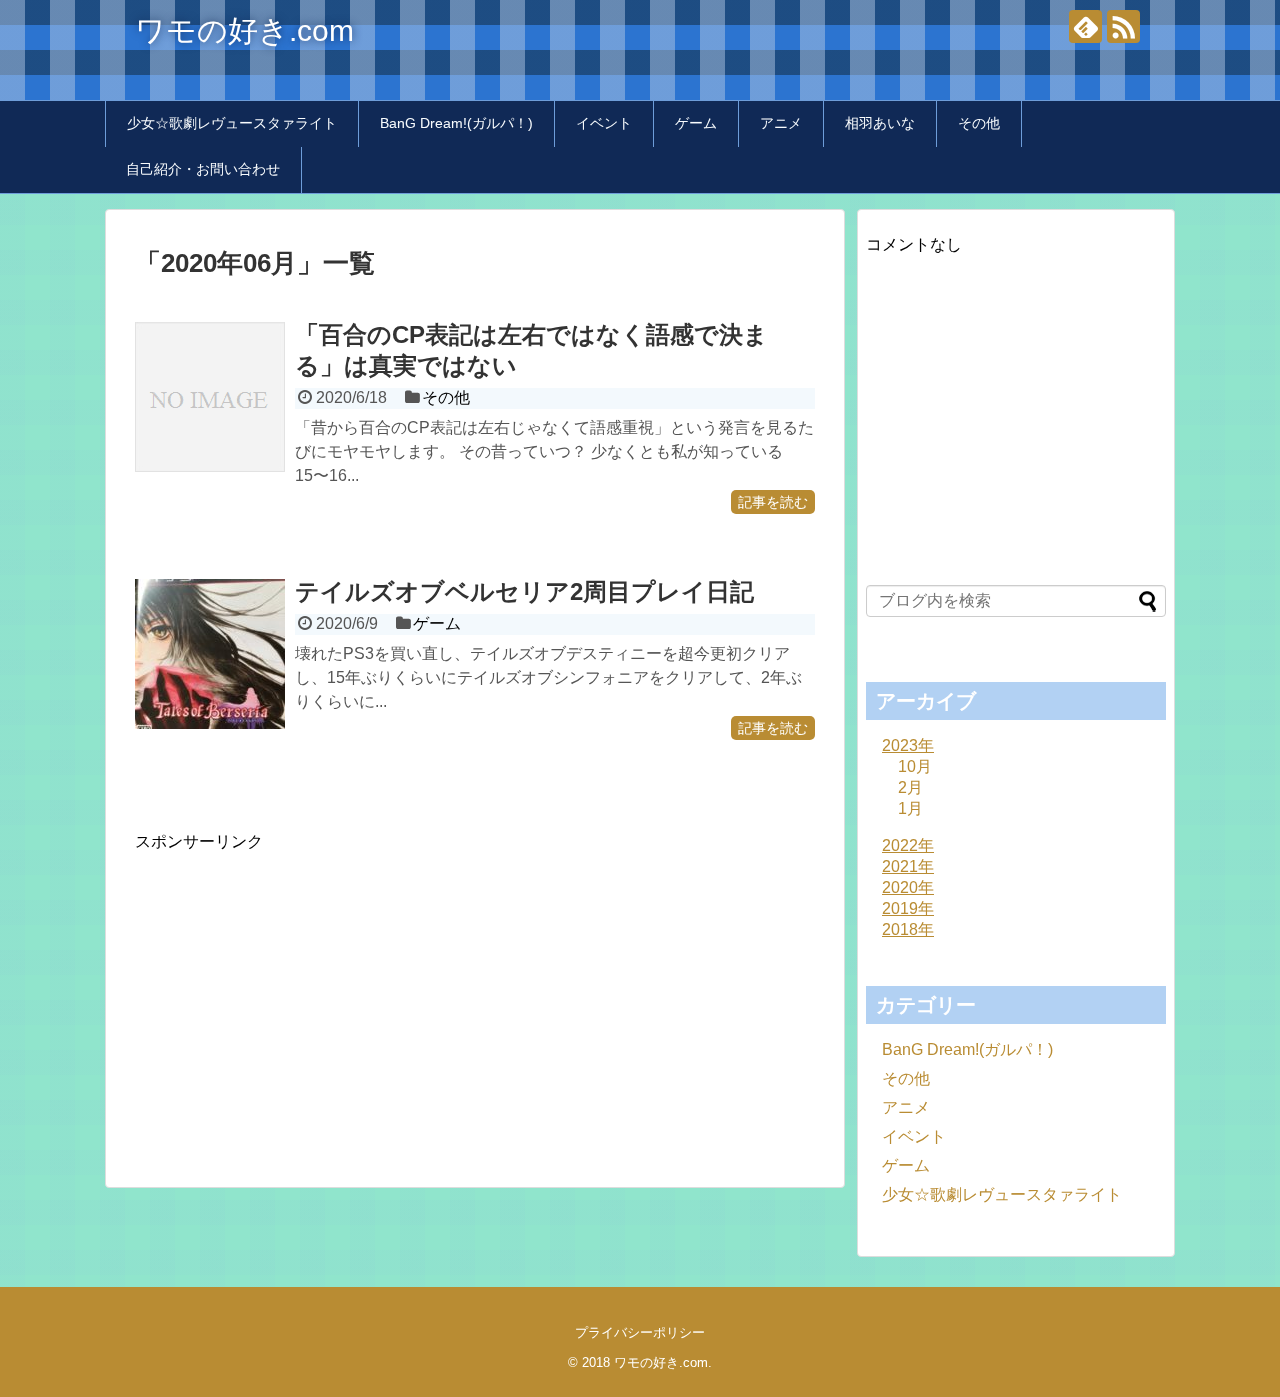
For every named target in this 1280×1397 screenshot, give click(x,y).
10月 (915, 766)
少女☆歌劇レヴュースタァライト (232, 123)
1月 (910, 808)
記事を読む (773, 502)
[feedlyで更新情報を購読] (1085, 26)
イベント (604, 123)
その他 (979, 123)
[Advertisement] (303, 993)
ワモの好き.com (244, 30)
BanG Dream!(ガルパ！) (456, 123)
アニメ (781, 123)
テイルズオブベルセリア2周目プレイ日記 (524, 591)
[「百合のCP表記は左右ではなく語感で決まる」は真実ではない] (210, 397)
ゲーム (696, 123)
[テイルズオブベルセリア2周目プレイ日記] (210, 654)
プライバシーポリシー (640, 1332)
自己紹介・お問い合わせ (203, 169)
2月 (910, 787)
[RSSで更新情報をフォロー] (1123, 26)
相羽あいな (880, 123)
